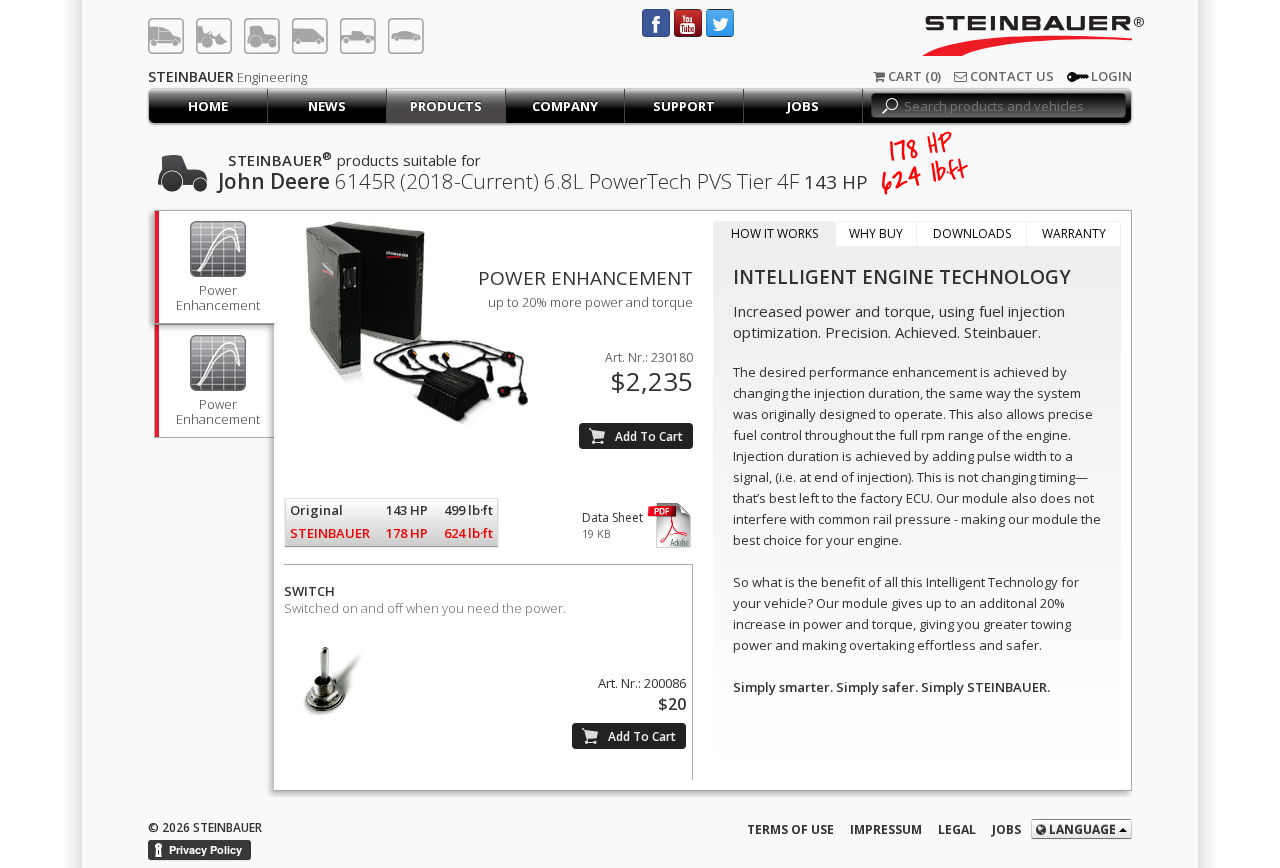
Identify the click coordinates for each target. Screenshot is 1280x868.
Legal (957, 829)
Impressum (886, 829)
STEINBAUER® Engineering (982, 36)
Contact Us (1010, 76)
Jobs (1006, 829)
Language (1082, 829)
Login (1111, 76)
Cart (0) (913, 76)
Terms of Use (790, 829)
